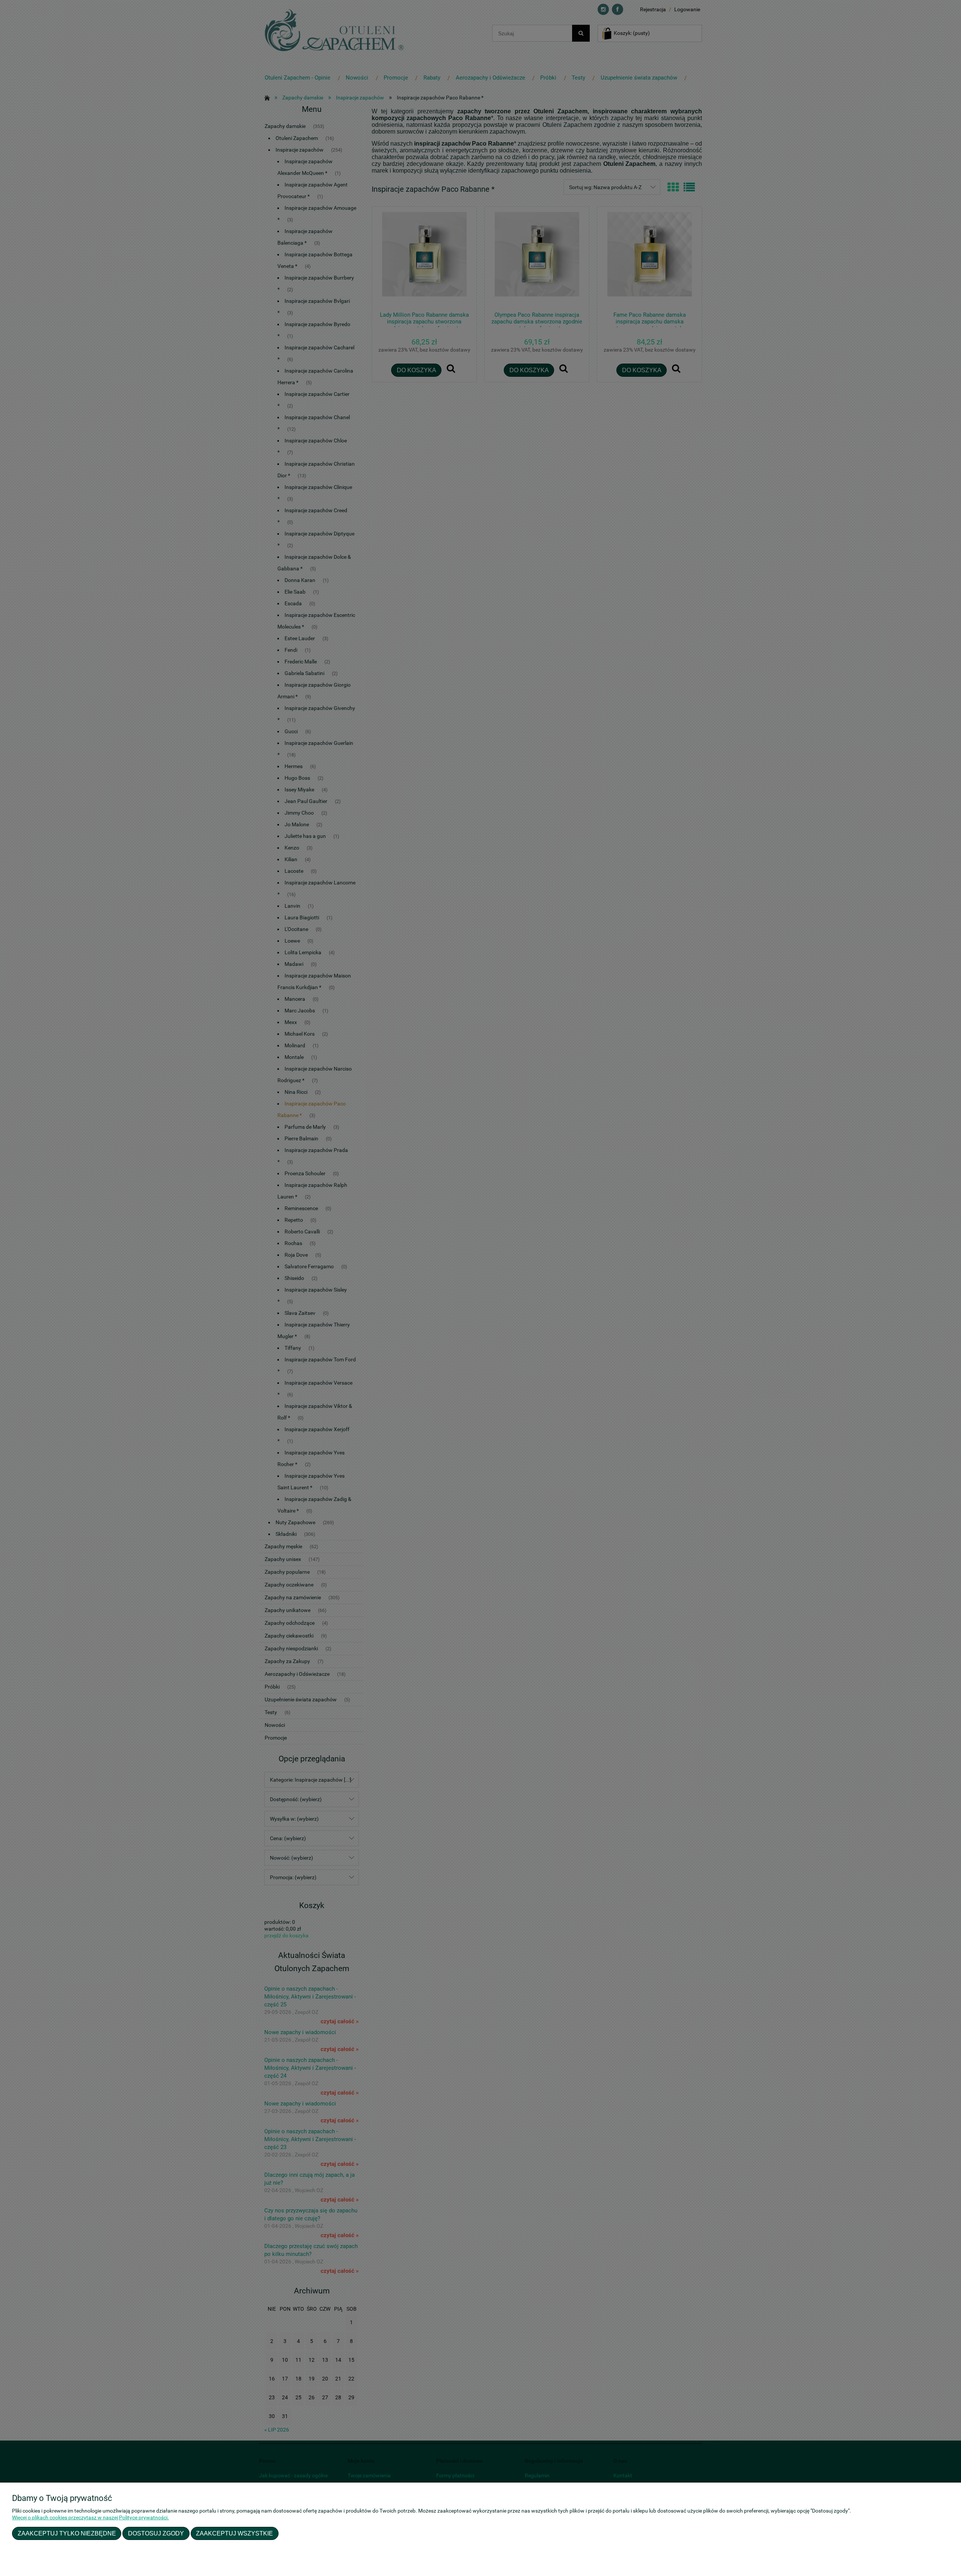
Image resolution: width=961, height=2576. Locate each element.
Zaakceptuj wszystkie (234, 2533)
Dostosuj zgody (156, 2533)
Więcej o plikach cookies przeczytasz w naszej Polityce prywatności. (90, 2517)
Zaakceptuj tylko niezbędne (67, 2533)
